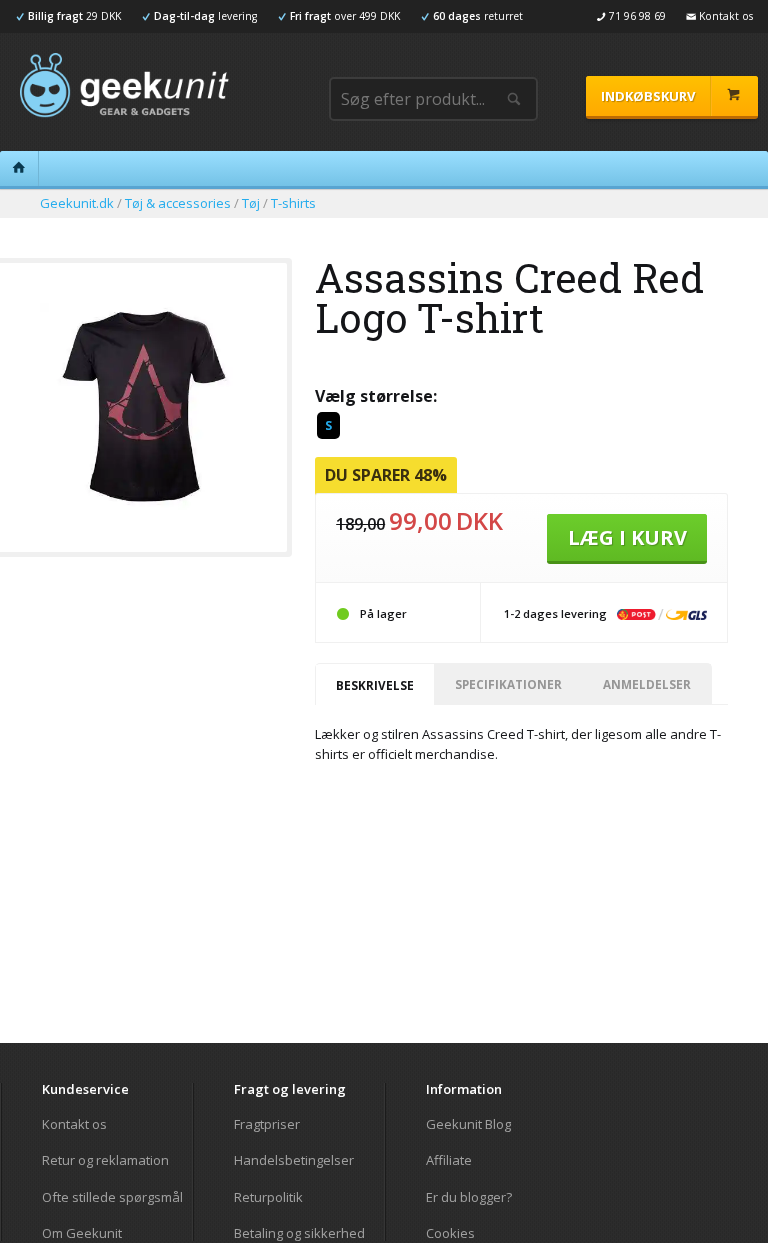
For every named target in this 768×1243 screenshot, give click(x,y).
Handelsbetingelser (294, 1160)
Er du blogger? (469, 1197)
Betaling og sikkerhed (299, 1232)
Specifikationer (508, 684)
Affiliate (449, 1160)
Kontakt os (74, 1124)
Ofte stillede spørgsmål (112, 1197)
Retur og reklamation (105, 1160)
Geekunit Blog (468, 1124)
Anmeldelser (647, 684)
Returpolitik (268, 1197)
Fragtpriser (267, 1124)
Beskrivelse (375, 685)
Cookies (450, 1232)
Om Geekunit (82, 1232)
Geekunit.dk (77, 203)
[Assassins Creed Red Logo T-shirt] (143, 504)
